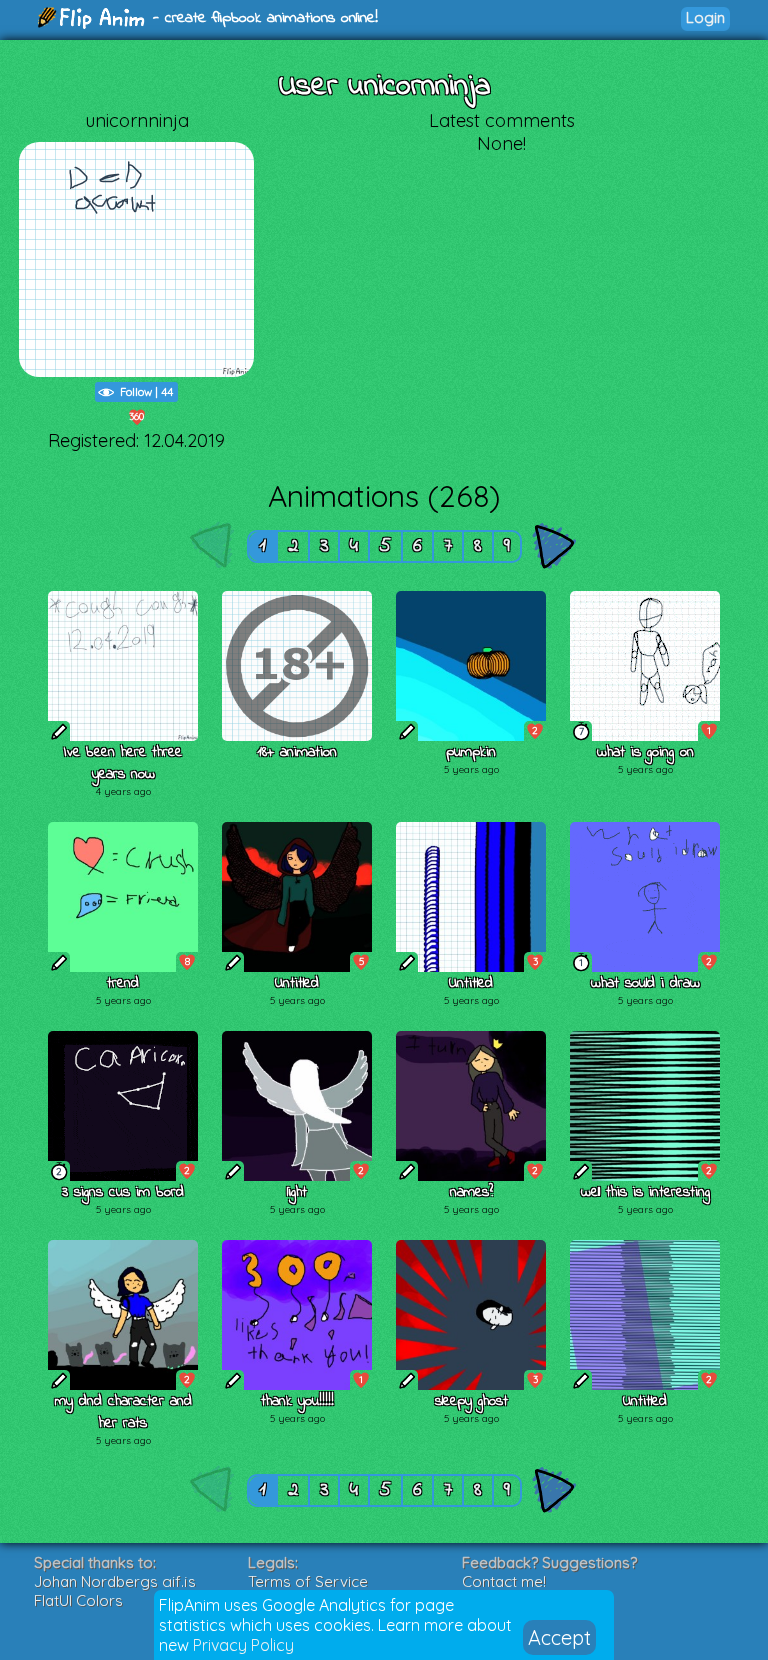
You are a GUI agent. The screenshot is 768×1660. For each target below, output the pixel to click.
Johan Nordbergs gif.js (115, 1581)
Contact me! (504, 1581)
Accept (559, 1637)
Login (705, 17)
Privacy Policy (243, 1645)
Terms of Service (308, 1581)
